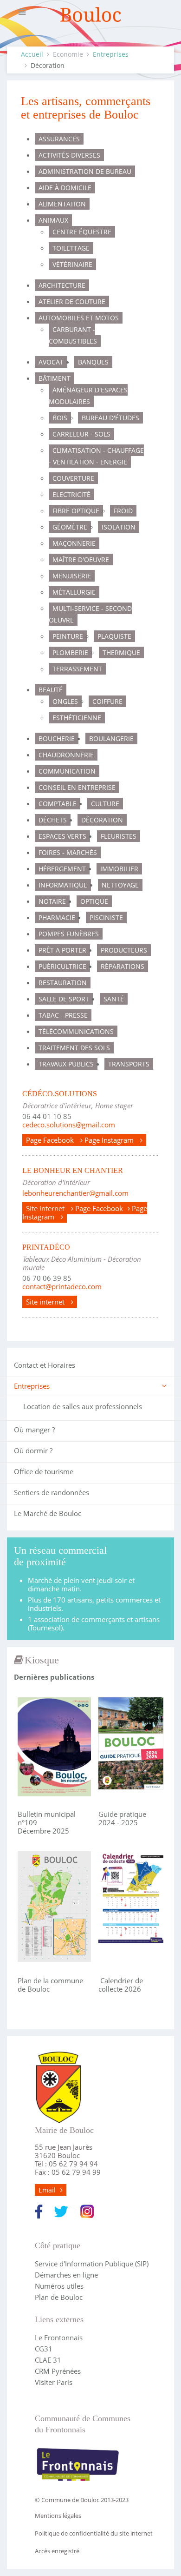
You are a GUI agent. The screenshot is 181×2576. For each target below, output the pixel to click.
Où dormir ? (33, 1450)
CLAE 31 (48, 2360)
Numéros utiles (59, 2286)
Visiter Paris (54, 2382)
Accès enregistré (57, 2551)
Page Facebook (51, 1140)
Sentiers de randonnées (52, 1492)
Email (47, 2190)
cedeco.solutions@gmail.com (69, 1125)
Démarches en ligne (66, 2275)
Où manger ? (34, 1430)
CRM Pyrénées (58, 2371)
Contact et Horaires (45, 1365)
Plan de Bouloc (59, 2297)
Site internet (46, 1208)
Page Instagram (110, 1140)
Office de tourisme (44, 1471)
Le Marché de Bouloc (48, 1513)
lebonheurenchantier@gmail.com (75, 1193)
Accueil (32, 54)
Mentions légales (58, 2516)
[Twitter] (61, 2211)
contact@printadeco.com (62, 1286)
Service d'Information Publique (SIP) (92, 2264)
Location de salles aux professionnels (83, 1406)
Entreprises (111, 54)
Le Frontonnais (59, 2338)
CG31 (44, 2349)
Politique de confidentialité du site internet (94, 2533)
